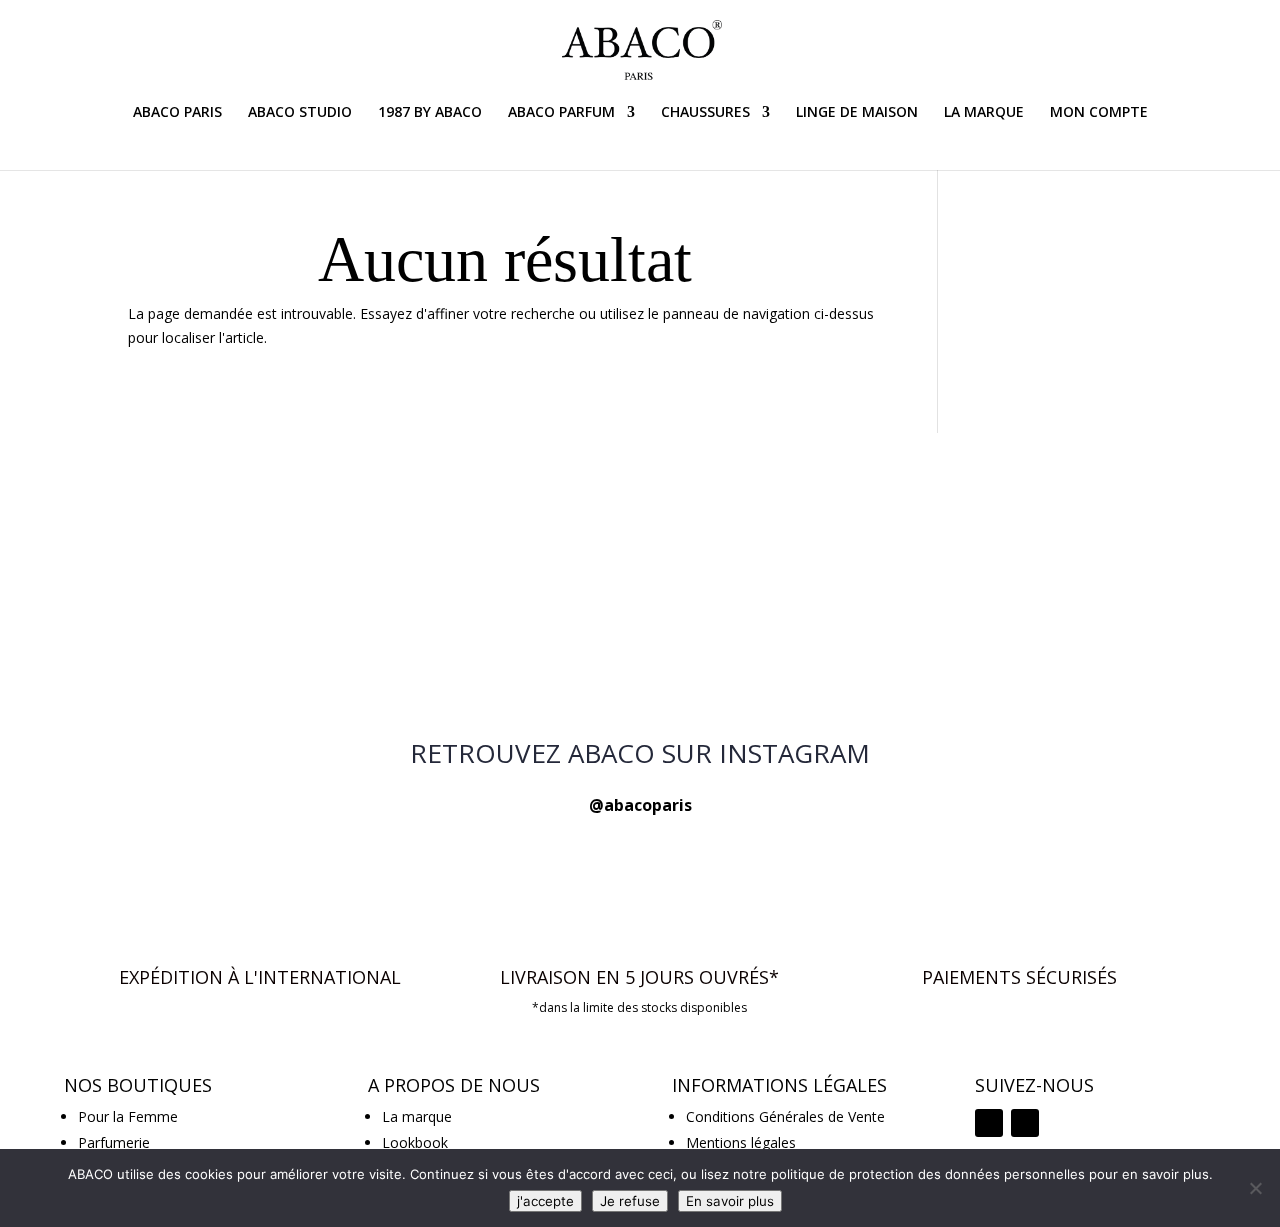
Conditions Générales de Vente (785, 1116)
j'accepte (545, 1201)
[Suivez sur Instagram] (989, 1123)
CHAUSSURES (705, 113)
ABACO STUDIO (300, 113)
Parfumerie (114, 1142)
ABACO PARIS (177, 113)
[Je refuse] (1255, 1188)
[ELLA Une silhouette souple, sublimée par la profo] (984, 517)
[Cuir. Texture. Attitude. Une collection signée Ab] (640, 494)
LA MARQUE (984, 113)
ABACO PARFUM (561, 113)
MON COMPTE (1099, 113)
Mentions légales (741, 1142)
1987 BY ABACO (430, 113)
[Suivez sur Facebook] (1025, 1123)
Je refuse (630, 1201)
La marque (417, 1116)
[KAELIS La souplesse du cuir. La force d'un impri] (640, 599)
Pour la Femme (128, 1116)
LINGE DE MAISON (857, 113)
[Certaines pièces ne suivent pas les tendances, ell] (984, 634)
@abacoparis (640, 805)
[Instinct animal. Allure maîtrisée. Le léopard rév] (295, 610)
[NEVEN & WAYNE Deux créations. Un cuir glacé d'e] (295, 505)
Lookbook (415, 1142)
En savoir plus (730, 1201)
